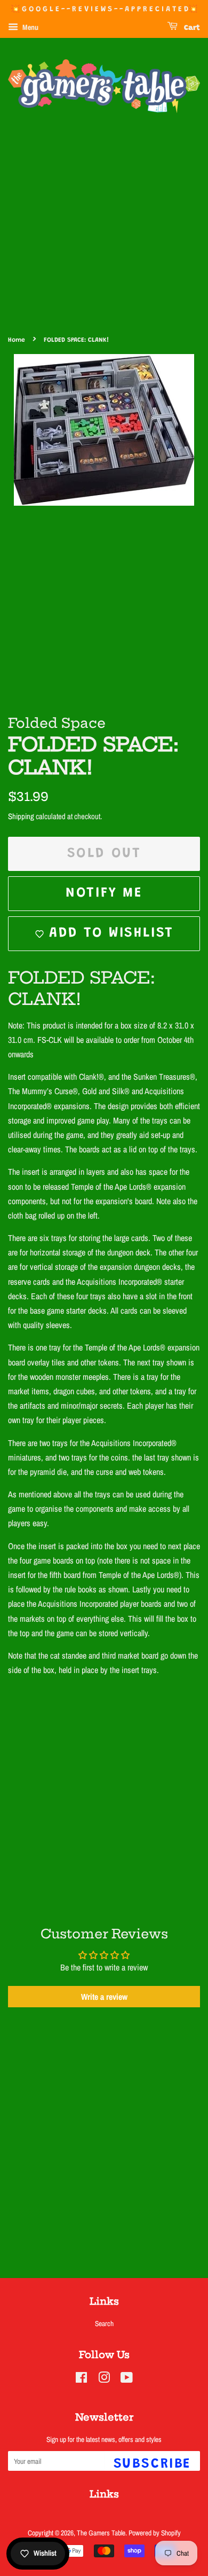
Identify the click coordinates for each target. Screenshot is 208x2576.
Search (104, 2323)
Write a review (104, 1997)
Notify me (104, 893)
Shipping (21, 816)
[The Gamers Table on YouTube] (127, 2379)
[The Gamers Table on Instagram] (104, 2379)
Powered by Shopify (155, 2533)
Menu (30, 27)
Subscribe (152, 2464)
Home (17, 340)
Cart (191, 28)
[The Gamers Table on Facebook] (81, 2379)
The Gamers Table (101, 2533)
